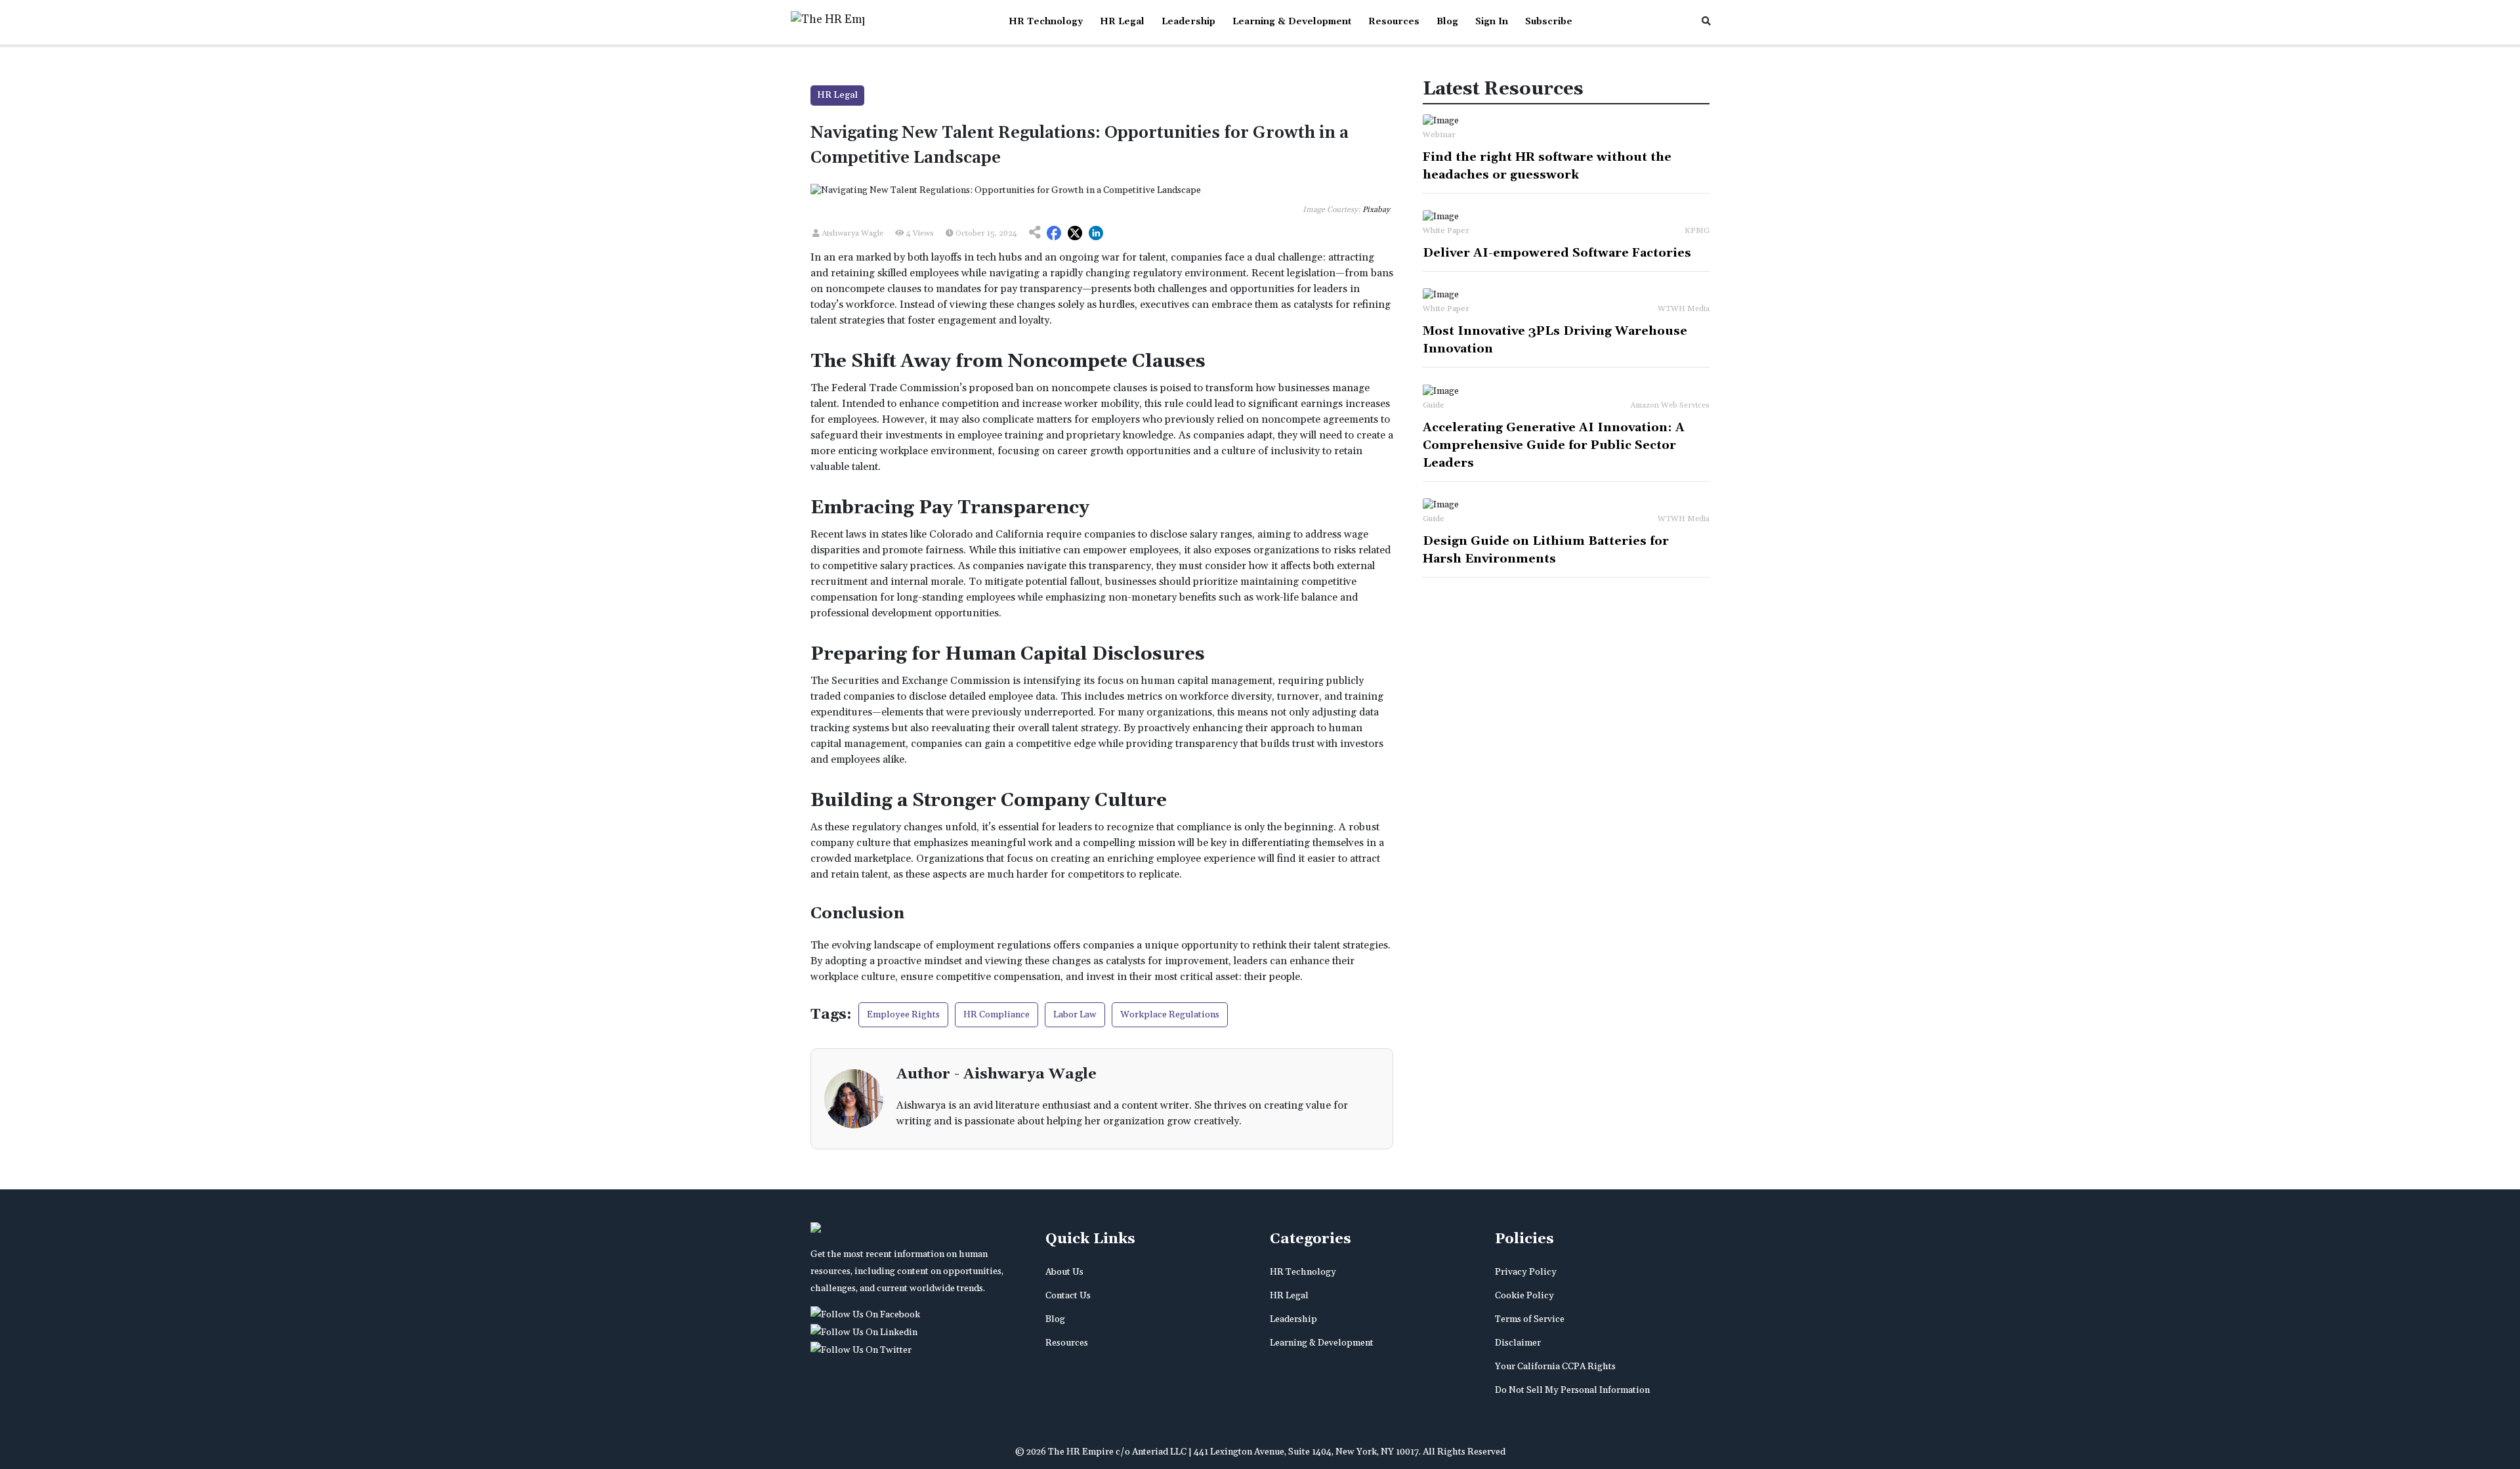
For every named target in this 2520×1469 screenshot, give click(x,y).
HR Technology (1046, 22)
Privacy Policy (1526, 1272)
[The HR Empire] (868, 1315)
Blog (1447, 22)
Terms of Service (1530, 1319)
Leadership (1188, 22)
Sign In (1492, 22)
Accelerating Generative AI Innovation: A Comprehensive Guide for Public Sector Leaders (1554, 445)
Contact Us (1068, 1296)
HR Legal (1122, 22)
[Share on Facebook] (1054, 234)
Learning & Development (1292, 22)
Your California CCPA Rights (1555, 1367)
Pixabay (1376, 210)
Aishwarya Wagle (851, 233)
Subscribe (1549, 22)
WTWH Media (1684, 309)
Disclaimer (1518, 1343)
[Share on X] (1075, 234)
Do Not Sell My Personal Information (1572, 1390)
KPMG (1697, 231)
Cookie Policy (1524, 1296)
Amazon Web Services (1670, 405)
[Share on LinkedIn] (1096, 234)
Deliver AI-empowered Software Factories (1557, 253)
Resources (1394, 22)
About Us (1064, 1272)
